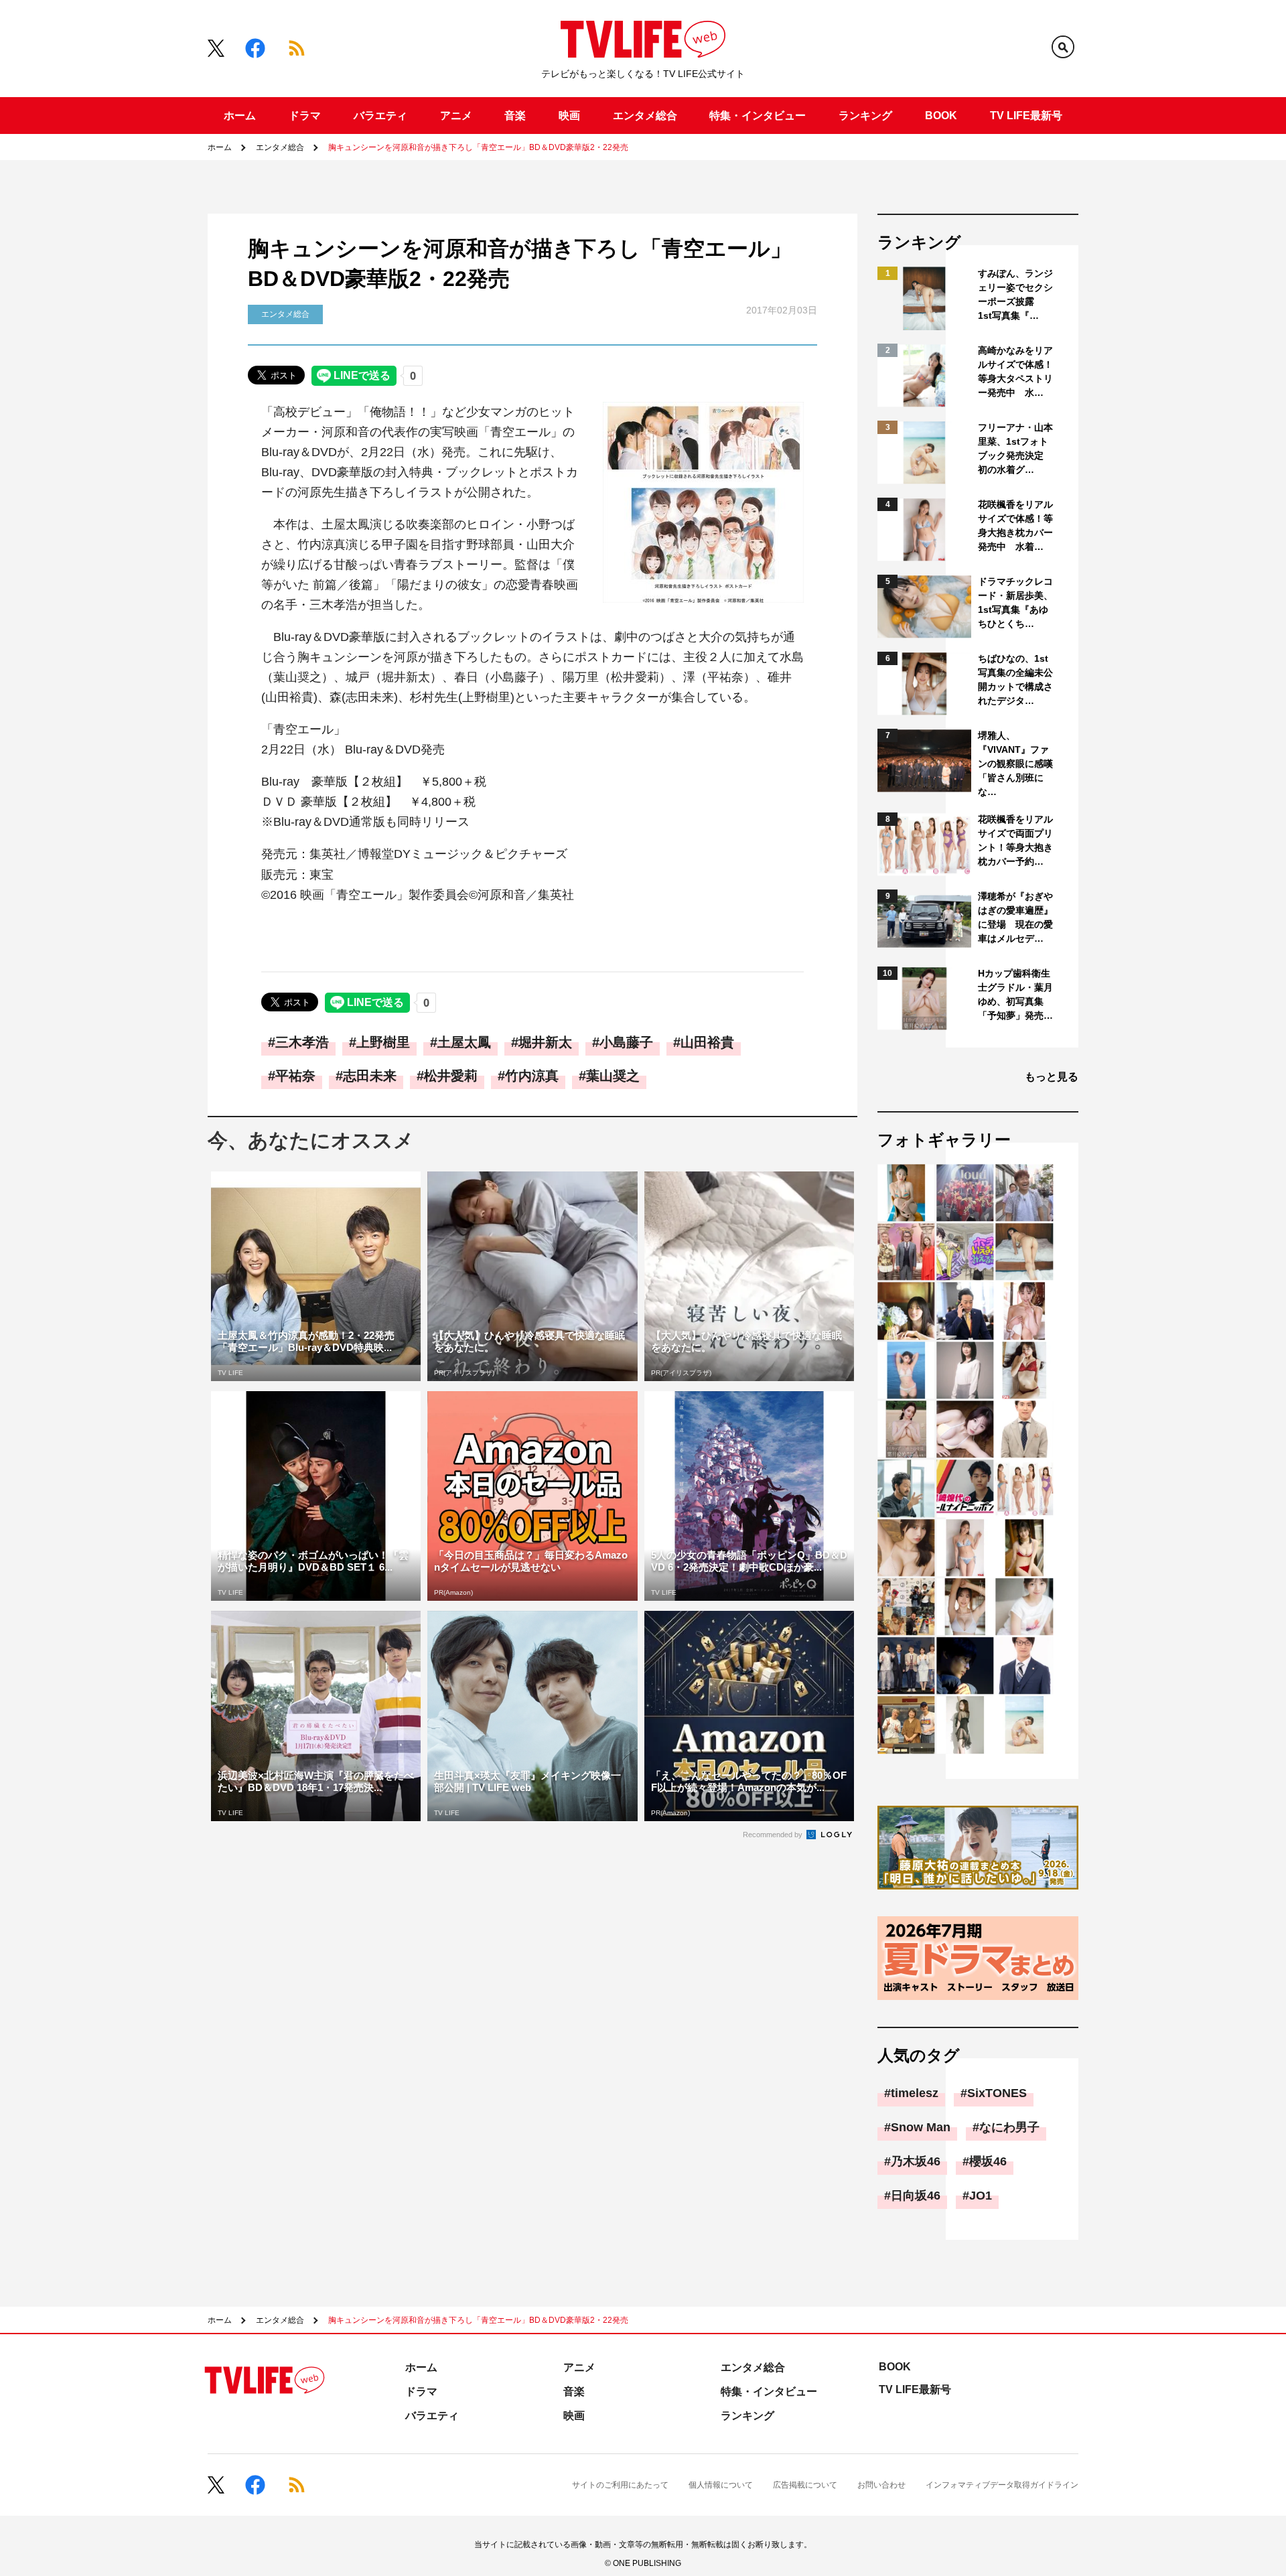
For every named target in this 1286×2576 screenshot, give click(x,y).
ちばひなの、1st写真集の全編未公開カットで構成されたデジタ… (1015, 679)
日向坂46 (916, 2196)
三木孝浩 (302, 1042)
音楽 (515, 116)
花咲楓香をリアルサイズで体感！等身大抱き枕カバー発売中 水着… (1015, 525)
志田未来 (370, 1076)
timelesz (915, 2093)
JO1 (981, 2196)
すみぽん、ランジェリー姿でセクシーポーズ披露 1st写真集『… (1015, 294)
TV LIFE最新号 (1026, 116)
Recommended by (774, 1835)
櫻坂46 (988, 2161)
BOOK (941, 116)
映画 (569, 116)
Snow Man (921, 2127)
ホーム (240, 116)
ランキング (865, 116)
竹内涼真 (532, 1076)
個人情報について (721, 2485)
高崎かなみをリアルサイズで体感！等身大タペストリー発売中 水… (1015, 371)
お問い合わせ (881, 2485)
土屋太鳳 (464, 1042)
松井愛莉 (451, 1076)
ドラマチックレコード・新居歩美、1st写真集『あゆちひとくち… (1015, 602)
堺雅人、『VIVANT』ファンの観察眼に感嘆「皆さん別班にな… (1015, 764)
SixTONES (997, 2093)
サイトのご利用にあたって (620, 2485)
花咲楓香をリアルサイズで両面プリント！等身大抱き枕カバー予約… (1015, 840)
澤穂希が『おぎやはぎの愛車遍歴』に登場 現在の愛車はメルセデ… (1015, 917)
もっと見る (1052, 1077)
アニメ (456, 116)
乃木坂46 (916, 2161)
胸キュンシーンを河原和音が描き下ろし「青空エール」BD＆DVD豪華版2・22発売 (478, 147)
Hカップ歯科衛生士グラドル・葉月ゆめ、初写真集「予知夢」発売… (1015, 994)
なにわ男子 (1009, 2127)
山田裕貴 (707, 1042)
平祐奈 (295, 1076)
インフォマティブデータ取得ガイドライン (1002, 2485)
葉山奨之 (613, 1076)
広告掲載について (805, 2485)
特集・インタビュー (758, 116)
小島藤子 (626, 1042)
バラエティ (380, 116)
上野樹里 (383, 1042)
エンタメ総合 (645, 116)
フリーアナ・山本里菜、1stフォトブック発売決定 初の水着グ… (1015, 448)
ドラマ (305, 116)
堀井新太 (545, 1042)
